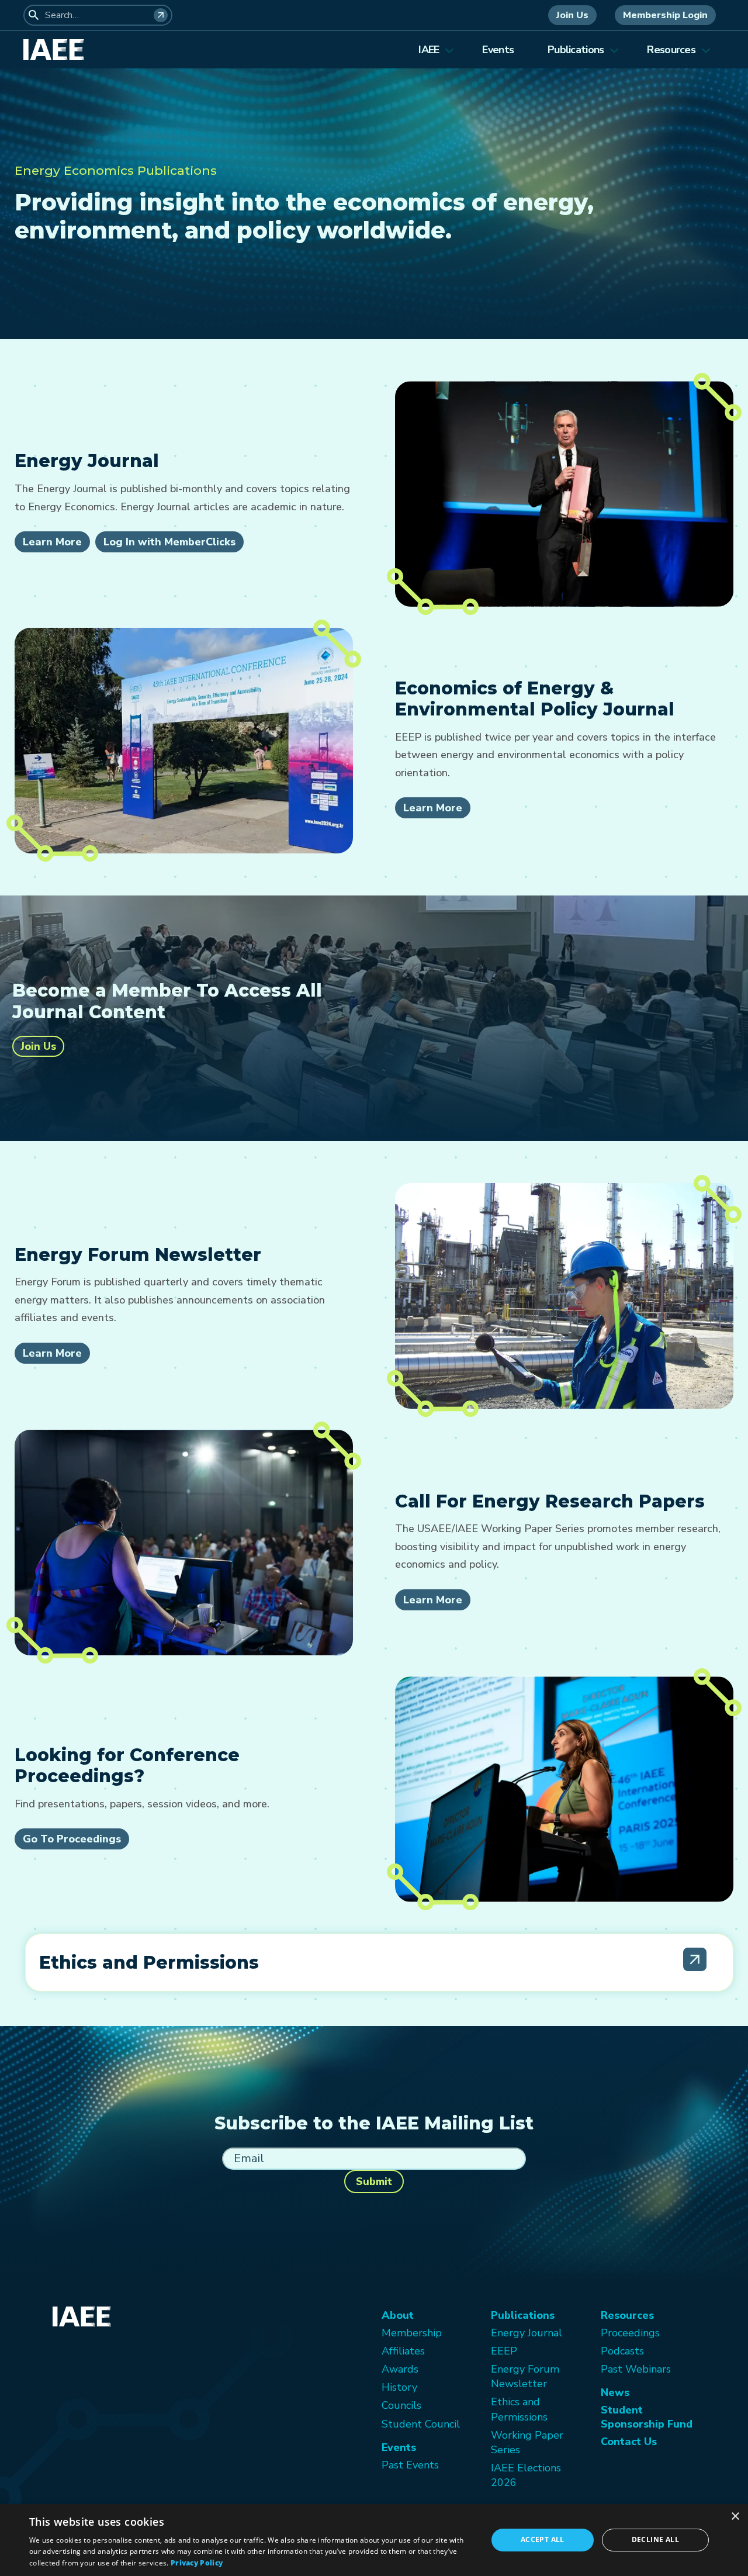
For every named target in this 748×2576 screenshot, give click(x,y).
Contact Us (629, 2442)
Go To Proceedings (72, 1839)
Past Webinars (636, 2369)
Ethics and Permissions (519, 2409)
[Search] (161, 15)
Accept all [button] (543, 2539)
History (399, 2387)
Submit (374, 2181)
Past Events (410, 2465)
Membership (412, 2333)
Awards (400, 2369)
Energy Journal (527, 2333)
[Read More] (695, 1959)
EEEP (504, 2351)
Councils (401, 2405)
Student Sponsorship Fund (647, 2417)
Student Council (421, 2424)
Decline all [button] (655, 2539)
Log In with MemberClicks (169, 542)
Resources (671, 50)
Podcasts (622, 2351)
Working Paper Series (527, 2442)
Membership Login (665, 15)
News (615, 2392)
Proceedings (630, 2333)
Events (498, 50)
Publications (576, 50)
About (398, 2315)
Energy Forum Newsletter (525, 2376)
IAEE (429, 50)
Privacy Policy (197, 2563)
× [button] (735, 2517)
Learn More (52, 542)
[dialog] (374, 2540)
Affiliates (403, 2351)
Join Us (572, 15)
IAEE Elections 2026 (526, 2475)
